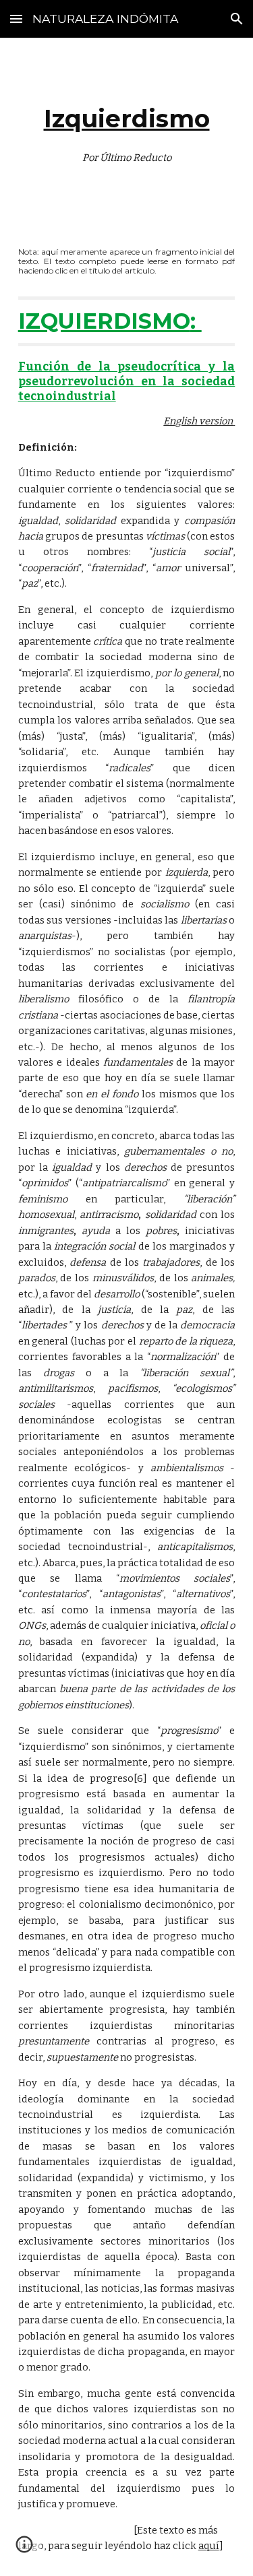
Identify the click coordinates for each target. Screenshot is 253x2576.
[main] (127, 132)
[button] (16, 19)
